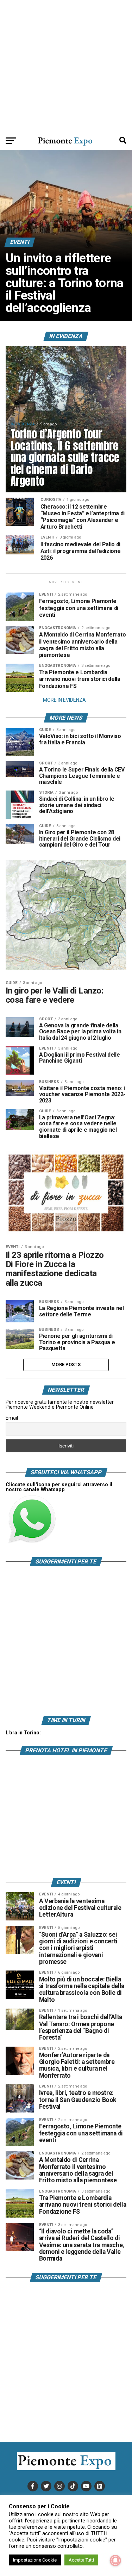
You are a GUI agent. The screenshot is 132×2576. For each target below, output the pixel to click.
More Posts (66, 1364)
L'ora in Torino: (23, 1733)
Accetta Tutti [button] (81, 2560)
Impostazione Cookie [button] (35, 2560)
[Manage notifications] (115, 2560)
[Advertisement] (66, 66)
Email (12, 1418)
